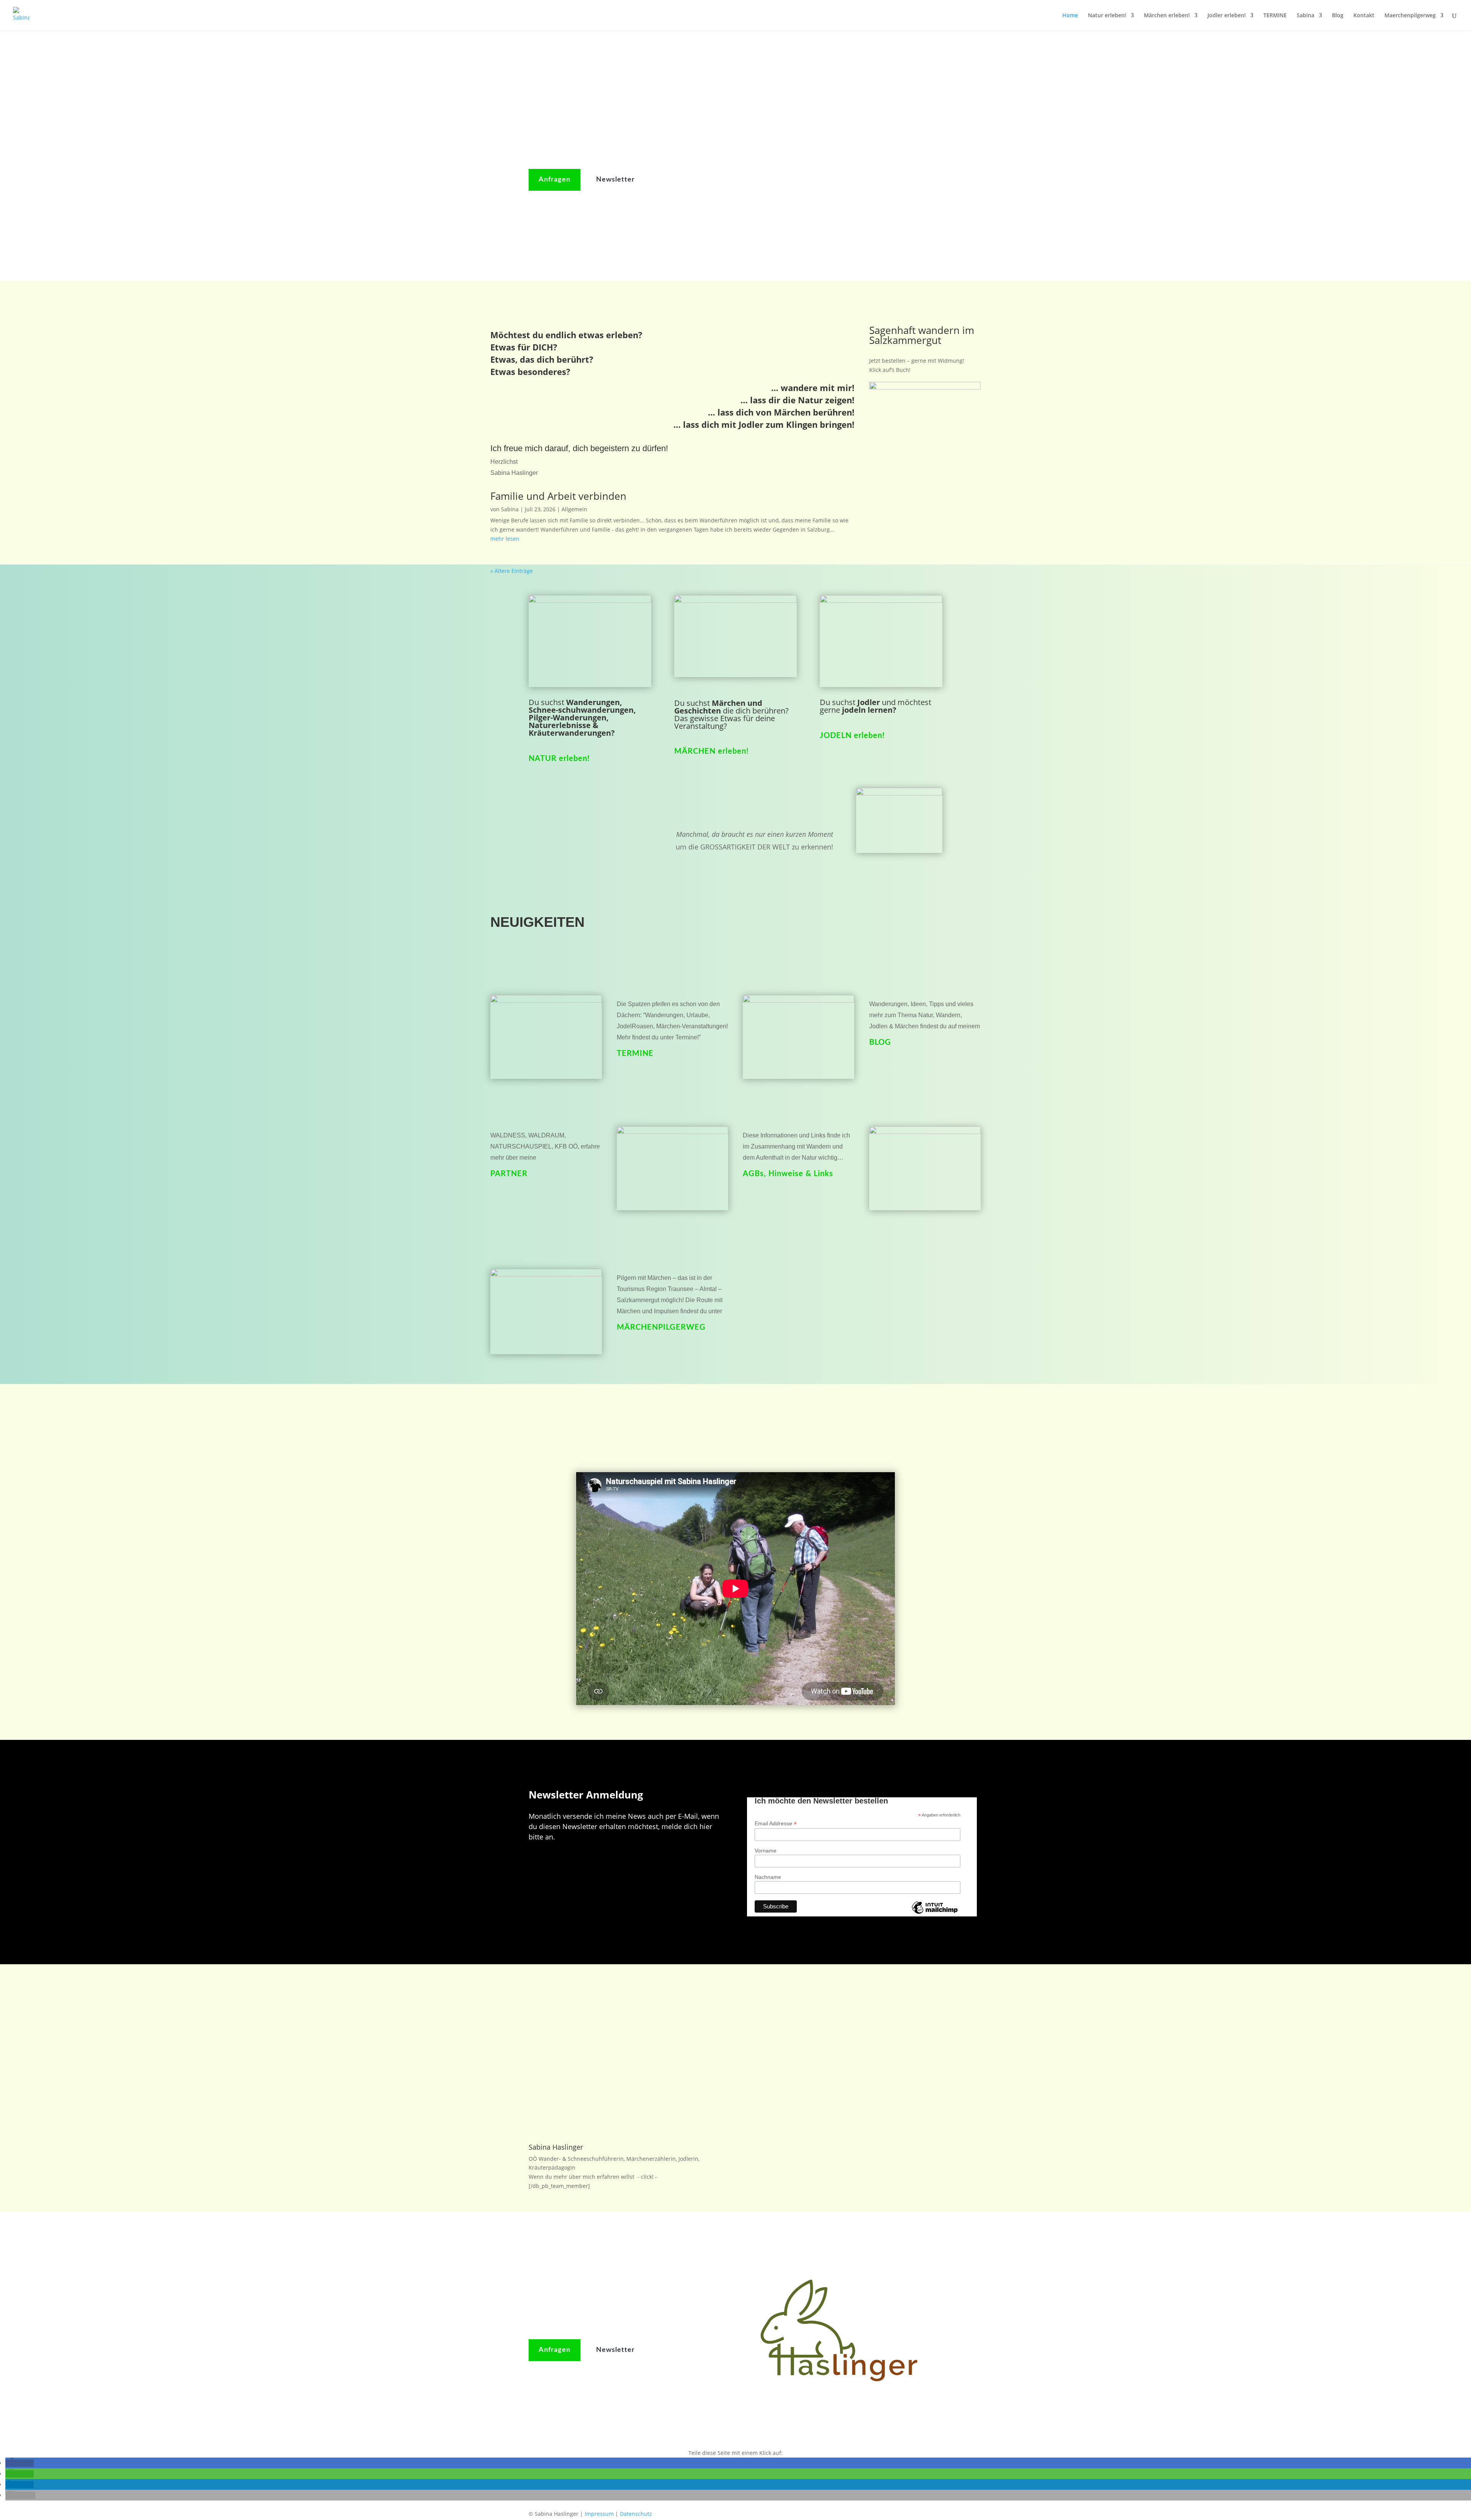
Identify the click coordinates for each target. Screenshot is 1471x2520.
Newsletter (615, 180)
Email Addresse (776, 1824)
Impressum (599, 2514)
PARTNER (509, 1174)
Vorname (766, 1851)
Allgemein (574, 509)
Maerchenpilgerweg (1410, 16)
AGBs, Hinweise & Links (788, 1174)
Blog (1338, 16)
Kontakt (1364, 16)
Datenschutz (636, 2514)
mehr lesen (505, 539)
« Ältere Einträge (512, 571)
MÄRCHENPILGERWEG (661, 1327)
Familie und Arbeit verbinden (558, 496)
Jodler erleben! (1227, 16)
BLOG (880, 1042)
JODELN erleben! (852, 736)
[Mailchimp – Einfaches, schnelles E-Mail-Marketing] (935, 1913)
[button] (20, 2463)
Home (1070, 16)
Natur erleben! (1107, 16)
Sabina (1306, 16)
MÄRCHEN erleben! (712, 751)
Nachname (768, 1877)
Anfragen (554, 180)
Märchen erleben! (1167, 16)
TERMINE (1275, 16)
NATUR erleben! (559, 759)
